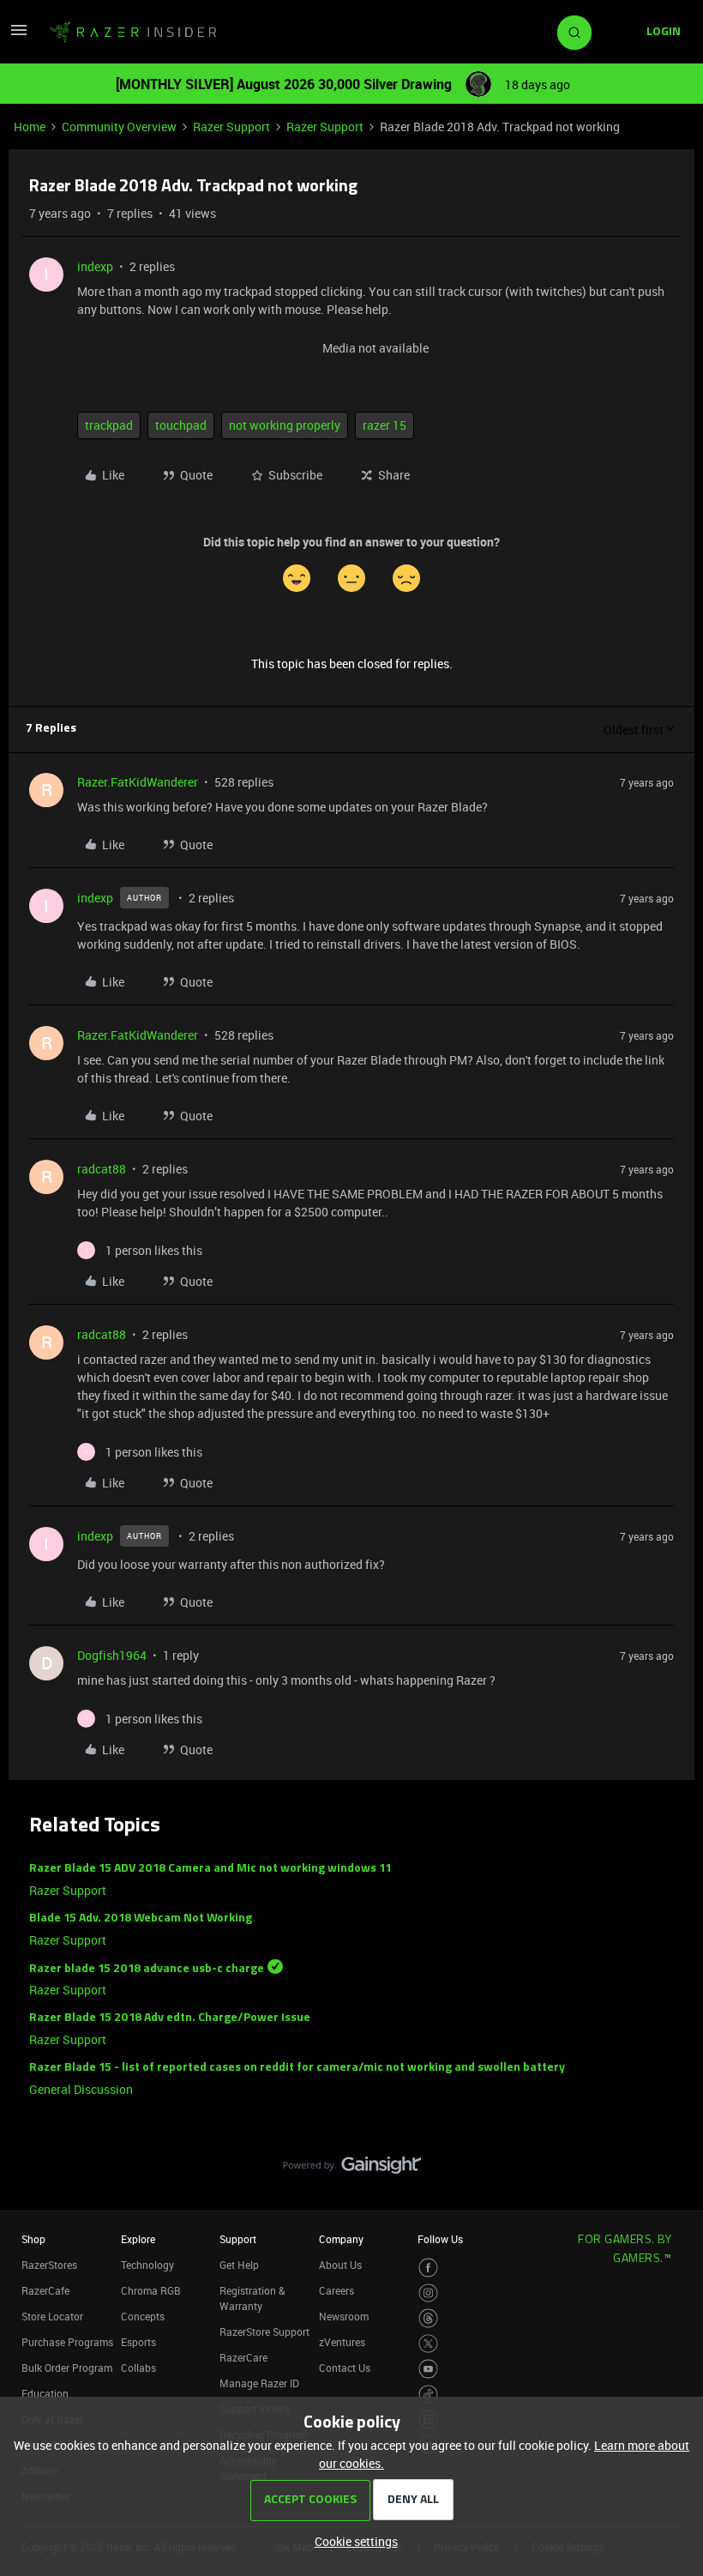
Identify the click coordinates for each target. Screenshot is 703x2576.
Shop (33, 2239)
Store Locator (52, 2316)
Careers (336, 2290)
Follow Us (440, 2239)
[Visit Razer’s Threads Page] (428, 2318)
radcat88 (102, 1169)
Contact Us (345, 2368)
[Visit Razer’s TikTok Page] (428, 2395)
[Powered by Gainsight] (352, 2169)
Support (238, 2239)
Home (30, 127)
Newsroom (344, 2316)
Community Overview (119, 127)
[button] (19, 36)
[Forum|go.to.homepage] (133, 33)
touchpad (181, 425)
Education (45, 2393)
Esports (138, 2342)
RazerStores (49, 2265)
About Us (340, 2265)
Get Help (239, 2265)
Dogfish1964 (112, 1655)
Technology (147, 2265)
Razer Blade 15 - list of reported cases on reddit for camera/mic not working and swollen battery (297, 2068)
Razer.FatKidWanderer (138, 782)
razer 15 (385, 425)
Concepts (143, 2316)
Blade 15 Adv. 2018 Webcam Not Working (141, 1918)
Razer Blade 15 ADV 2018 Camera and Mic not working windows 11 (210, 1869)
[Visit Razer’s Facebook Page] (428, 2268)
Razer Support (231, 127)
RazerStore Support (264, 2332)
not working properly (285, 425)
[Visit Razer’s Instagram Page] (428, 2293)
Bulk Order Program (67, 2368)
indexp (95, 266)
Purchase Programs (67, 2342)
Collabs (138, 2368)
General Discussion (81, 2089)
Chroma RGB (151, 2290)
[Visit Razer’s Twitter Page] (428, 2344)
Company (341, 2239)
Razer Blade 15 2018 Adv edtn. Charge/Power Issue (170, 2018)
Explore (138, 2239)
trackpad (109, 425)
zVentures (342, 2342)
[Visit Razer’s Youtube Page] (428, 2369)
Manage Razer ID (259, 2383)
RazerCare (243, 2357)
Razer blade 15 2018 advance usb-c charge (147, 1968)
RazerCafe (45, 2290)
